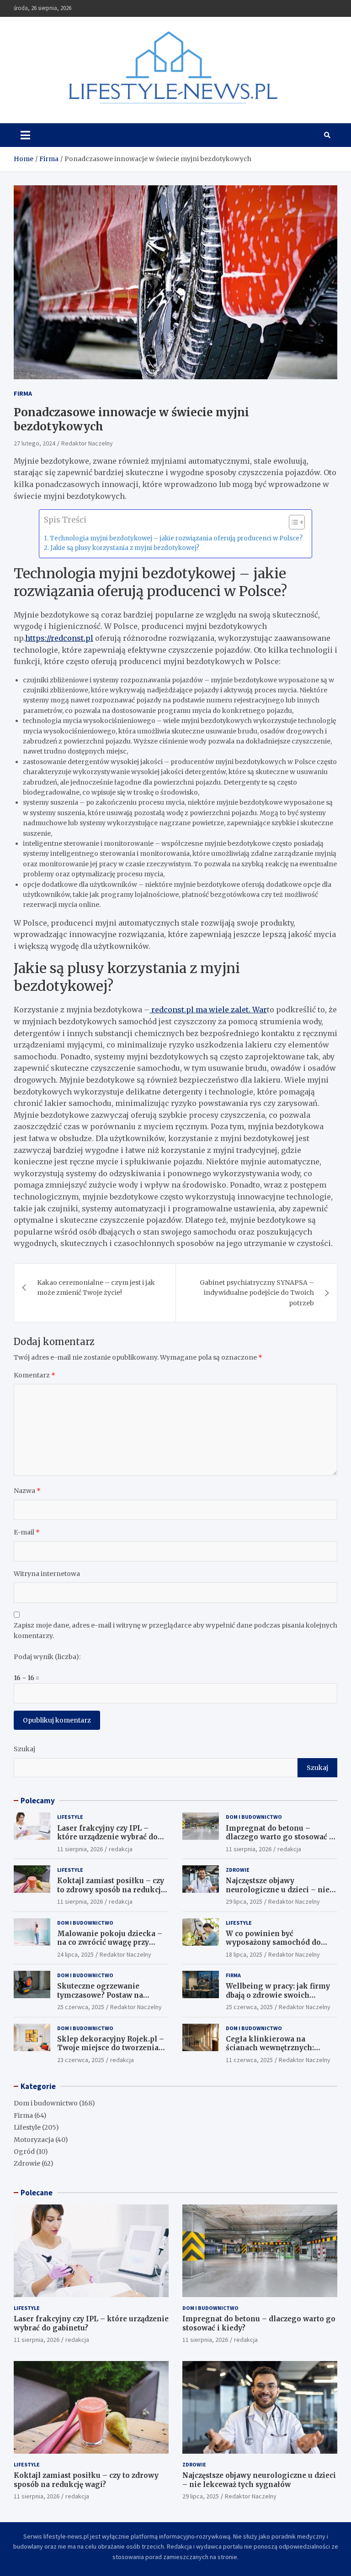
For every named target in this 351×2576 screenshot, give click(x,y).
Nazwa (27, 1491)
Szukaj (24, 1749)
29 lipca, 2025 (244, 1901)
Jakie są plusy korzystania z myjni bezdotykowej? (125, 548)
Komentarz (35, 1375)
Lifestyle (70, 1817)
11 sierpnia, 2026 (80, 1849)
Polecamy (38, 1801)
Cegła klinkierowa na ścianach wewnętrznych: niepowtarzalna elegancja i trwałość (275, 2052)
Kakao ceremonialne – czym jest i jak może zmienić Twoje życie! (96, 1288)
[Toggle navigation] (25, 135)
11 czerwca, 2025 (249, 2060)
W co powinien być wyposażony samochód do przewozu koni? (273, 1942)
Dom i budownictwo (254, 1817)
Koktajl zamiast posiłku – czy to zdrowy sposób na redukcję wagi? (111, 1890)
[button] (292, 524)
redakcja (121, 1849)
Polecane (37, 2193)
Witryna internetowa (47, 1574)
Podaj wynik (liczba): (47, 1657)
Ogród (24, 2152)
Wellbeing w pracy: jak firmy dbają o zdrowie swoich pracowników (278, 1995)
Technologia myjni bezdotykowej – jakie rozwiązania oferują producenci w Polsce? (176, 538)
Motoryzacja (34, 2140)
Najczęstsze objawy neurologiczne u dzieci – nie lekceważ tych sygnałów (278, 1890)
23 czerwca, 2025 (81, 2060)
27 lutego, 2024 (35, 443)
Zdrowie (238, 1870)
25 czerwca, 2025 (81, 2007)
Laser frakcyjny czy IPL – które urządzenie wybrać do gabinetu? (107, 1837)
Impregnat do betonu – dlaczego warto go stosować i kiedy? (279, 1837)
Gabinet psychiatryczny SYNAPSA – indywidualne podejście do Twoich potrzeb (257, 1293)
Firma (23, 393)
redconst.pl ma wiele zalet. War (208, 1010)
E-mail (27, 1532)
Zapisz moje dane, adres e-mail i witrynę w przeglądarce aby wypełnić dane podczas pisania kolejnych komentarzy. (175, 1630)
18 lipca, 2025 (244, 1954)
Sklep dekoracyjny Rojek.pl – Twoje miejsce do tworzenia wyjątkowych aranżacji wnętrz (112, 2048)
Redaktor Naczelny (87, 443)
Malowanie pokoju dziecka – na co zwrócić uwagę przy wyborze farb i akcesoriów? (110, 1942)
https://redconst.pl (59, 638)
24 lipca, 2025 (75, 1954)
